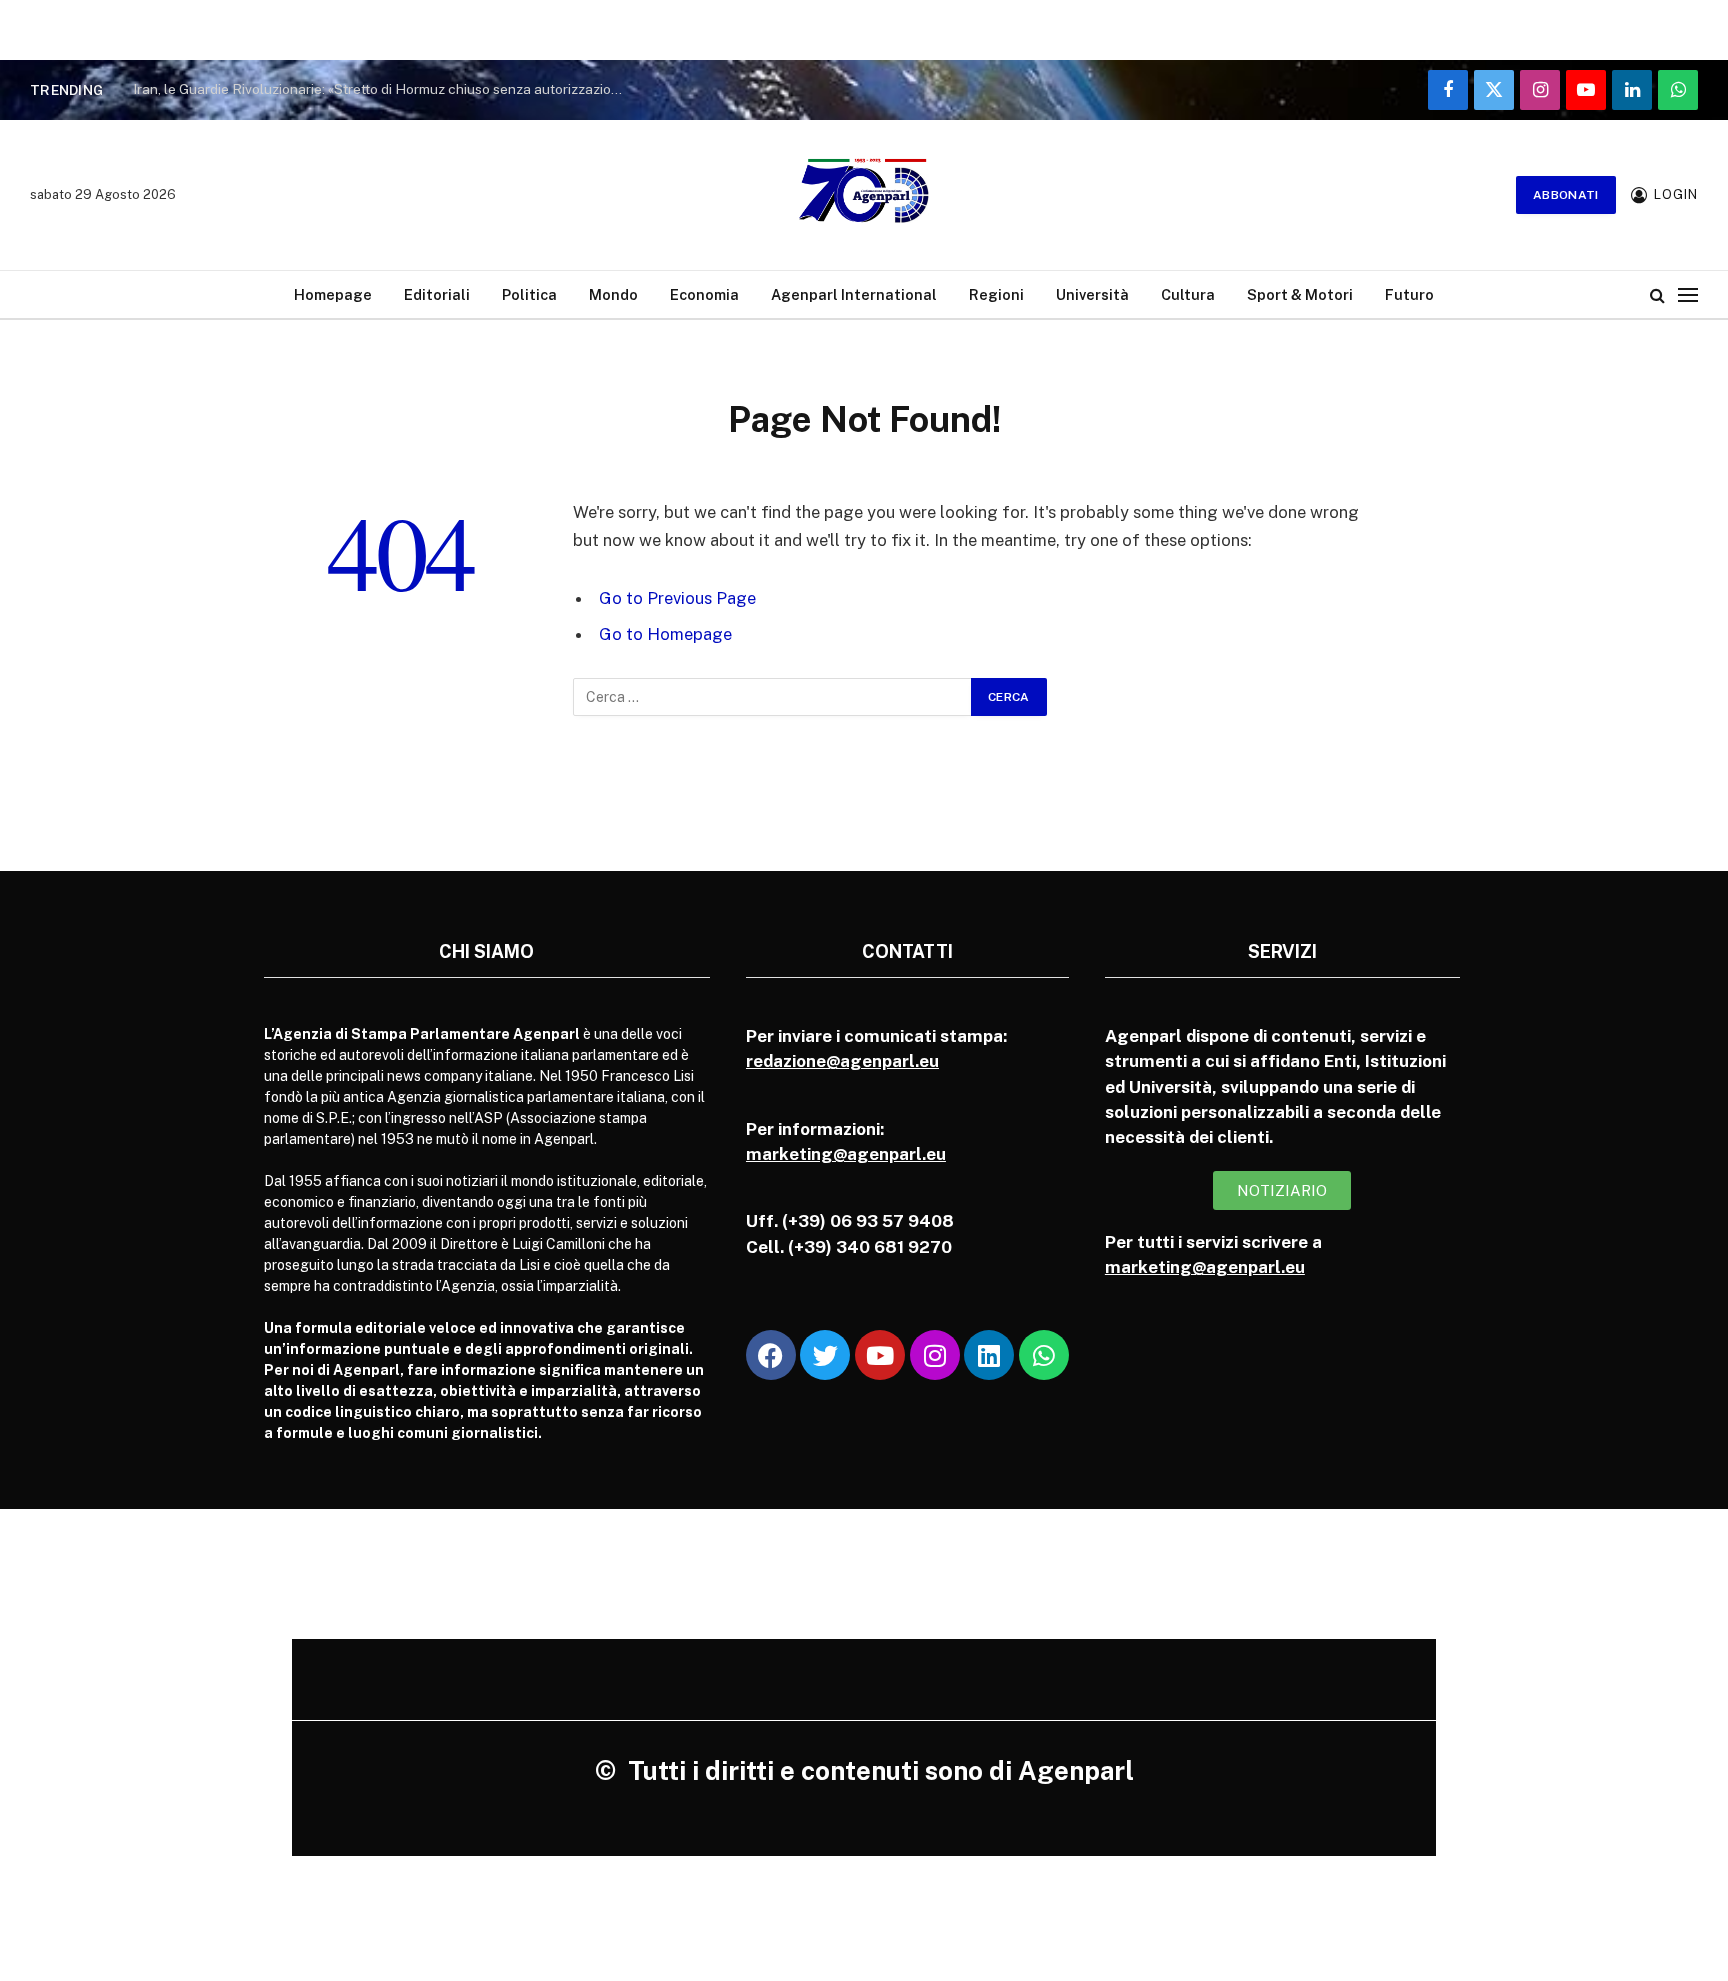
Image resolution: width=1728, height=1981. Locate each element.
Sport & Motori (1300, 294)
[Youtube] (880, 1355)
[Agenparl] (864, 195)
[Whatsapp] (1044, 1355)
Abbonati (1566, 195)
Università (1092, 294)
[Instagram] (935, 1355)
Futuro (1409, 294)
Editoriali (437, 294)
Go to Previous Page (677, 598)
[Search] (1657, 294)
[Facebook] (771, 1355)
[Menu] (1688, 294)
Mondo (613, 294)
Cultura (1188, 294)
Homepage (333, 294)
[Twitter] (825, 1355)
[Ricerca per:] (773, 697)
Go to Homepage (665, 634)
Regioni (996, 294)
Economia (704, 294)
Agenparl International (854, 294)
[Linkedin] (989, 1355)
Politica (529, 294)
